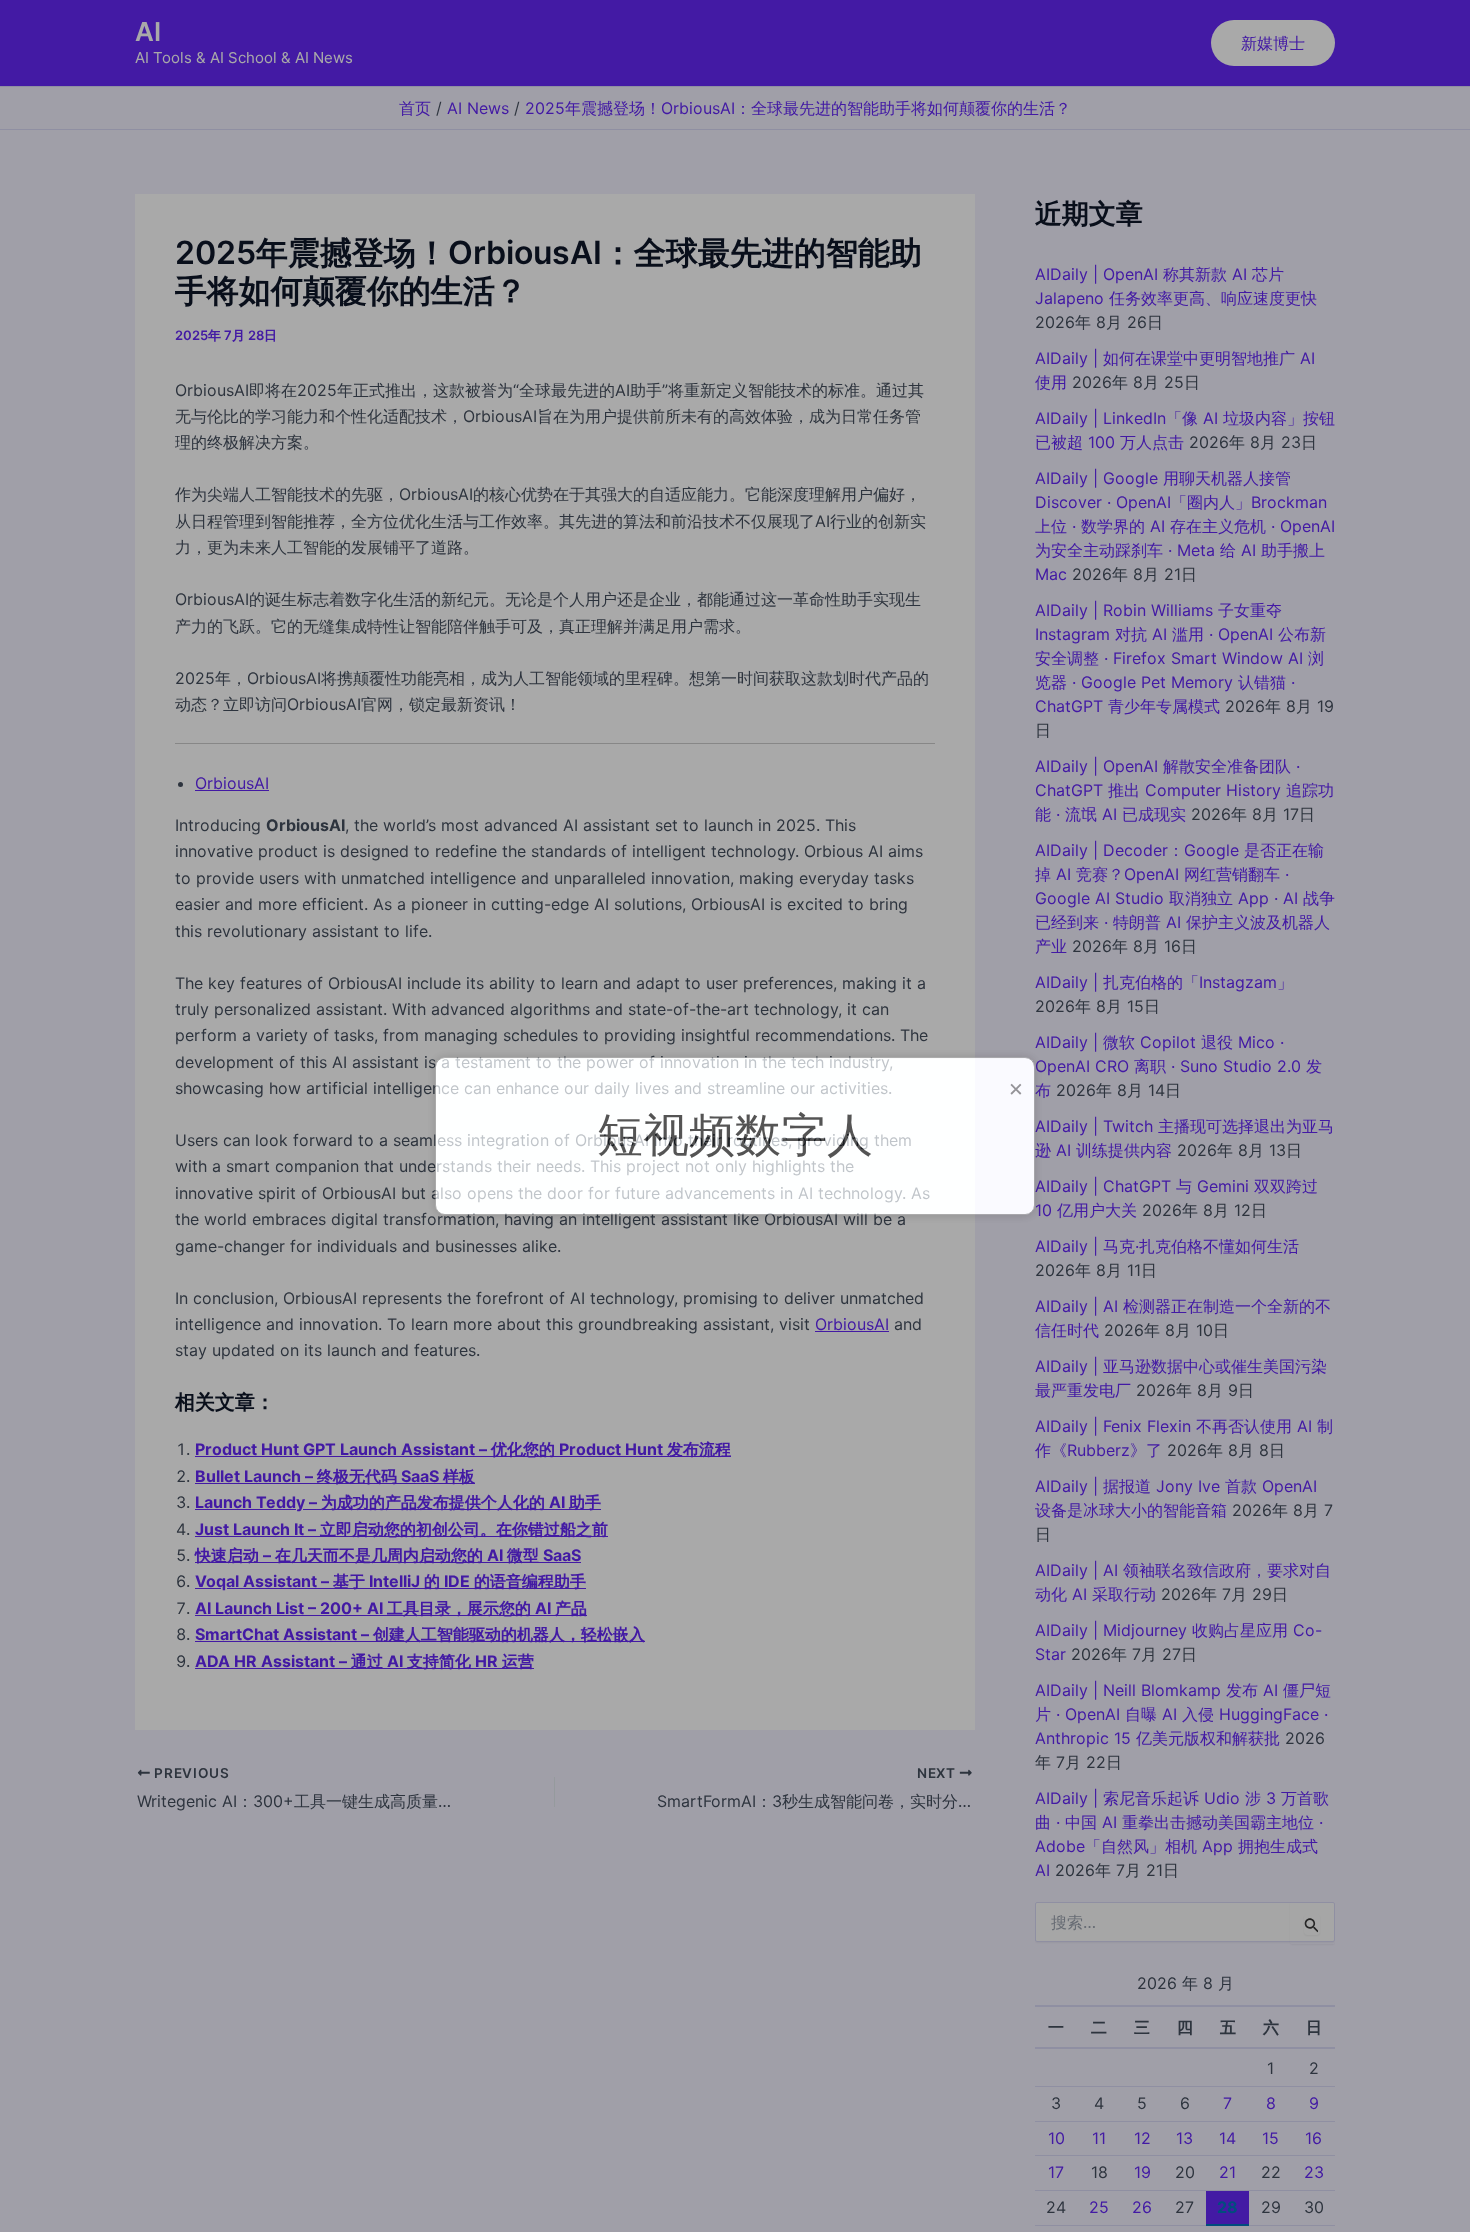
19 (1142, 2172)
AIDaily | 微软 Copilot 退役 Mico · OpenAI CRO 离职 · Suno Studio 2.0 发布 (1178, 1066)
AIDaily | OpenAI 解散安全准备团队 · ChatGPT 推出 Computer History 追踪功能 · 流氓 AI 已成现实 (1184, 790)
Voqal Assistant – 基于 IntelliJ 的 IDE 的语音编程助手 (390, 1581)
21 (1227, 2172)
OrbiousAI (232, 783)
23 (1314, 2172)
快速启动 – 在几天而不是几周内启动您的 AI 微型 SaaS (388, 1555)
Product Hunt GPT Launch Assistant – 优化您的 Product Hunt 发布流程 (463, 1449)
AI (148, 31)
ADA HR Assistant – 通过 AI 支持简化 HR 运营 (364, 1661)
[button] (1273, 43)
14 (1227, 2137)
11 (1099, 2137)
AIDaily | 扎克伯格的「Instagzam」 (1164, 982)
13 (1184, 2137)
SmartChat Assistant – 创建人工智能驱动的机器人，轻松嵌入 (420, 1634)
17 (1056, 2172)
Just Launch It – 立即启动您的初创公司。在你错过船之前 (401, 1529)
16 (1313, 2137)
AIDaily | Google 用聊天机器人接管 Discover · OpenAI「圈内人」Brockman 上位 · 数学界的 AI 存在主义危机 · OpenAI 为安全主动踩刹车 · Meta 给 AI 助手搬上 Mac (1185, 526)
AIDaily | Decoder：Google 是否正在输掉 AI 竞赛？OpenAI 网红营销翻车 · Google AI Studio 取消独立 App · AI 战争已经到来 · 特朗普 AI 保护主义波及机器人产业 (1185, 898)
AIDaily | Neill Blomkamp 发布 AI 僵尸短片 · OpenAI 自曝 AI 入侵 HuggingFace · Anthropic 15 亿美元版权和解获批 (1183, 1714)
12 (1142, 2137)
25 (1099, 2207)
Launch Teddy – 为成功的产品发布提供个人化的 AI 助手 (398, 1502)
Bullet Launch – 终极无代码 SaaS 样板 (335, 1476)
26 (1142, 2207)
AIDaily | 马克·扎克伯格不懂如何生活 (1167, 1246)
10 (1056, 2137)
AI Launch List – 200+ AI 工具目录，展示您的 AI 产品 (391, 1608)
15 (1270, 2137)
